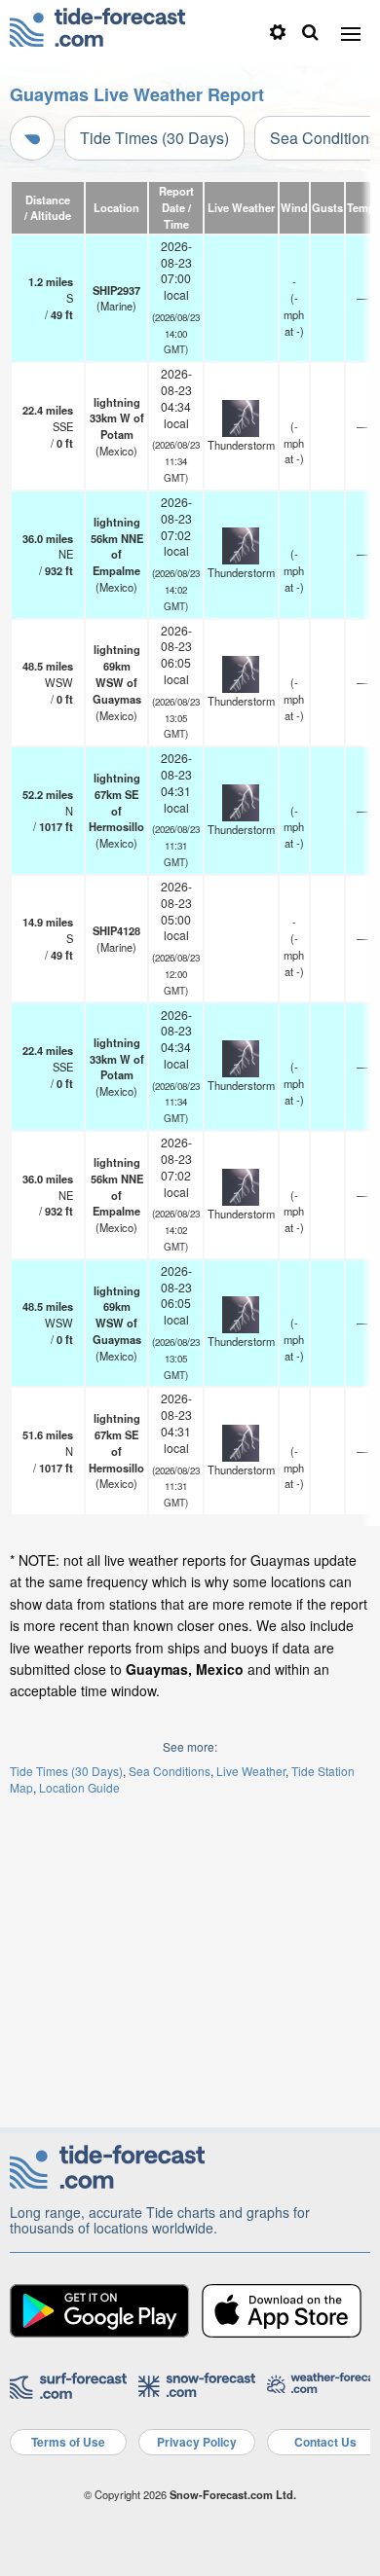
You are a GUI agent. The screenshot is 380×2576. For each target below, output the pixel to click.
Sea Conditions (170, 1771)
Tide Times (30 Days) (154, 138)
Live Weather (251, 1771)
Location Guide (79, 1787)
